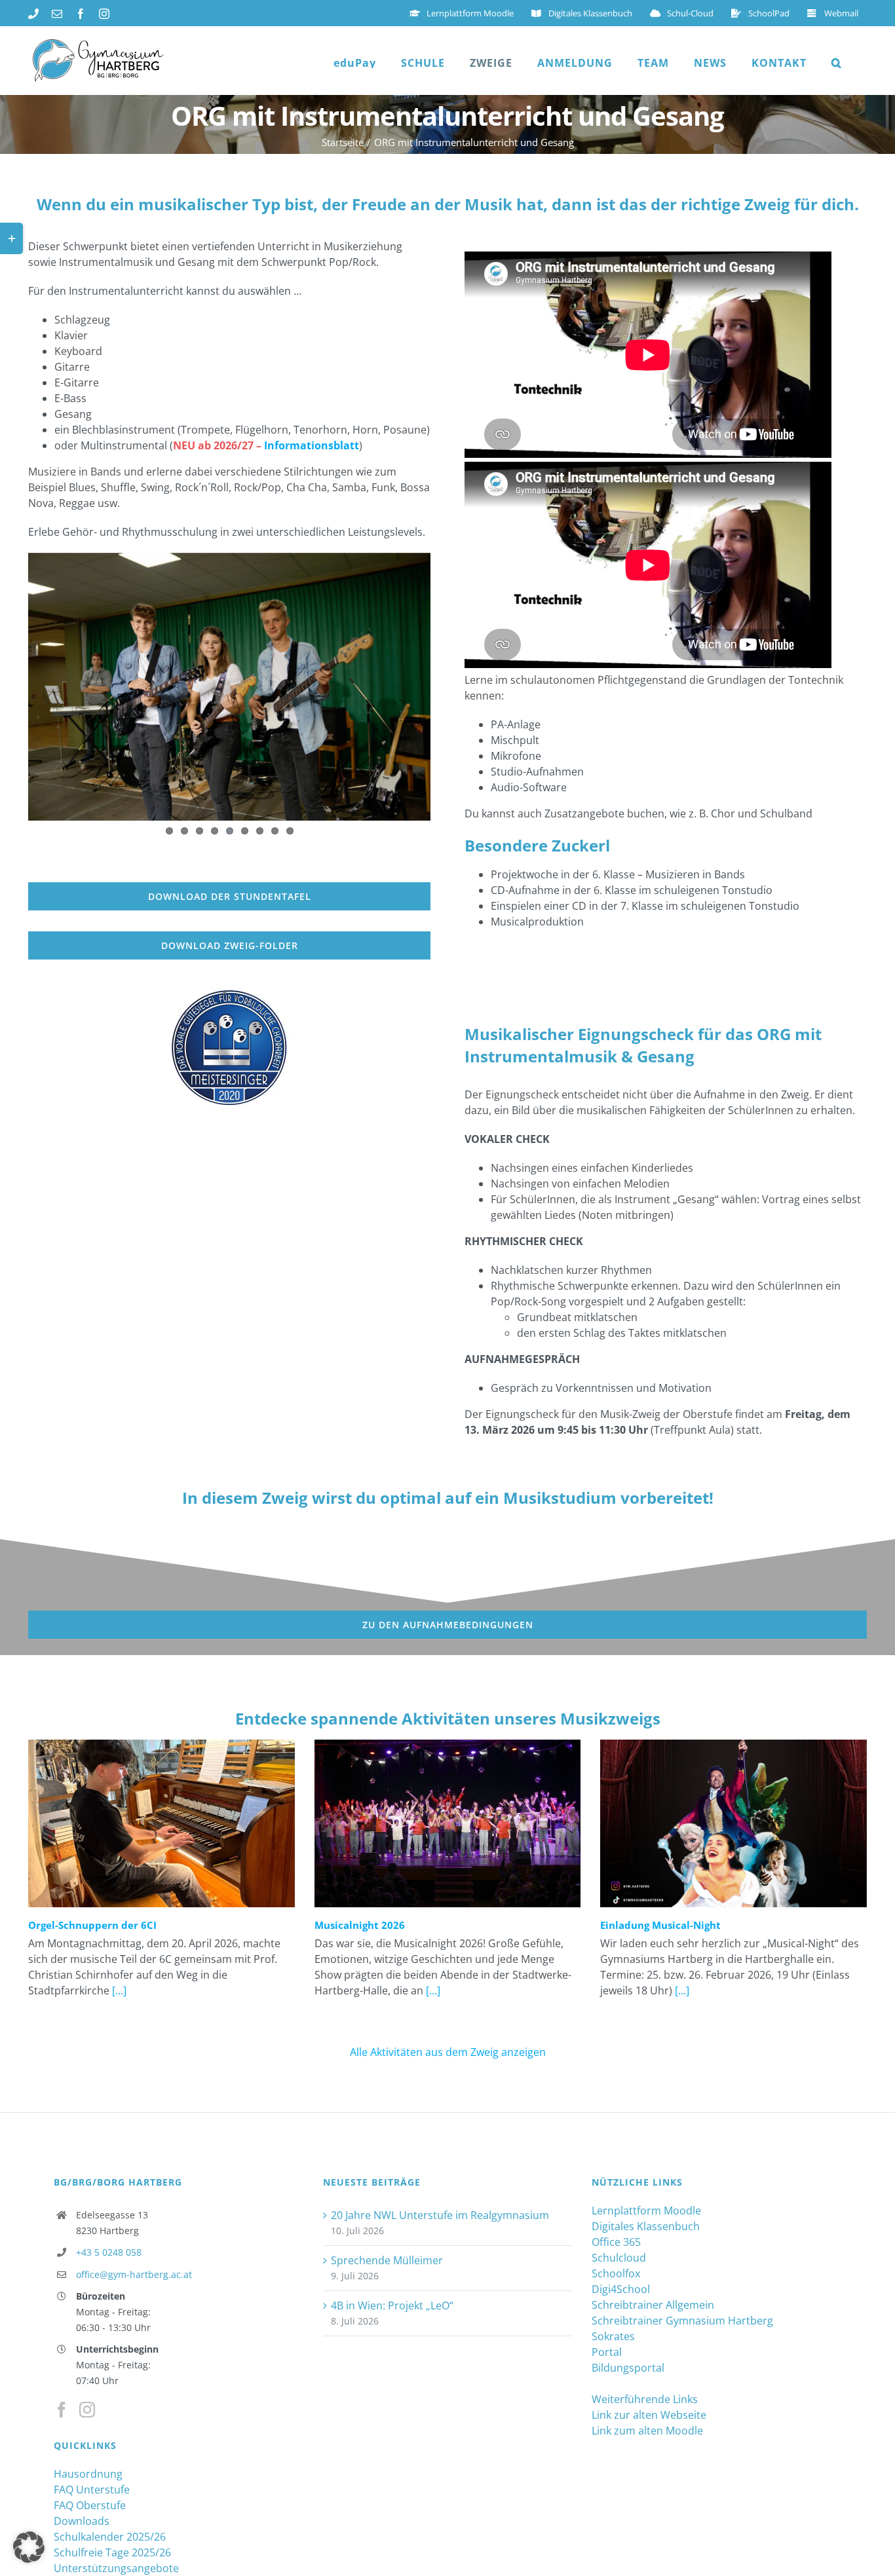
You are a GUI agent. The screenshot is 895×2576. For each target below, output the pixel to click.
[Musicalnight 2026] (448, 1823)
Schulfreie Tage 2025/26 (112, 2552)
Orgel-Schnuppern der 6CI (92, 1925)
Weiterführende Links (645, 2399)
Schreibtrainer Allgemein (653, 2305)
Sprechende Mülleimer (387, 2260)
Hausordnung (88, 2474)
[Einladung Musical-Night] (733, 1823)
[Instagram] (87, 2410)
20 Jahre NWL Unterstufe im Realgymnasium (440, 2215)
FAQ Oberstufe (90, 2505)
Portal (607, 2352)
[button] (837, 63)
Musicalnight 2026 (360, 1925)
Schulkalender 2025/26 (110, 2537)
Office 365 (616, 2242)
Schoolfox (616, 2273)
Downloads (82, 2521)
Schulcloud (619, 2258)
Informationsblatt (312, 445)
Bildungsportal (628, 2368)
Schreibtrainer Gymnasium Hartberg (682, 2321)
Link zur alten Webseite (649, 2415)
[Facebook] (62, 2410)
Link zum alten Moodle (647, 2431)
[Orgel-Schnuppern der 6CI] (162, 1823)
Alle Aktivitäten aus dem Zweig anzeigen (448, 2052)
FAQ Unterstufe (92, 2490)
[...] (118, 1990)
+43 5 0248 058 (109, 2252)
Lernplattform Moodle (646, 2211)
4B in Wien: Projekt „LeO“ (392, 2305)
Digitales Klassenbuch (646, 2226)
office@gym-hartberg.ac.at (134, 2274)
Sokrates (613, 2336)
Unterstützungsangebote (116, 2568)
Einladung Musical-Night (660, 1925)
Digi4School (621, 2289)
